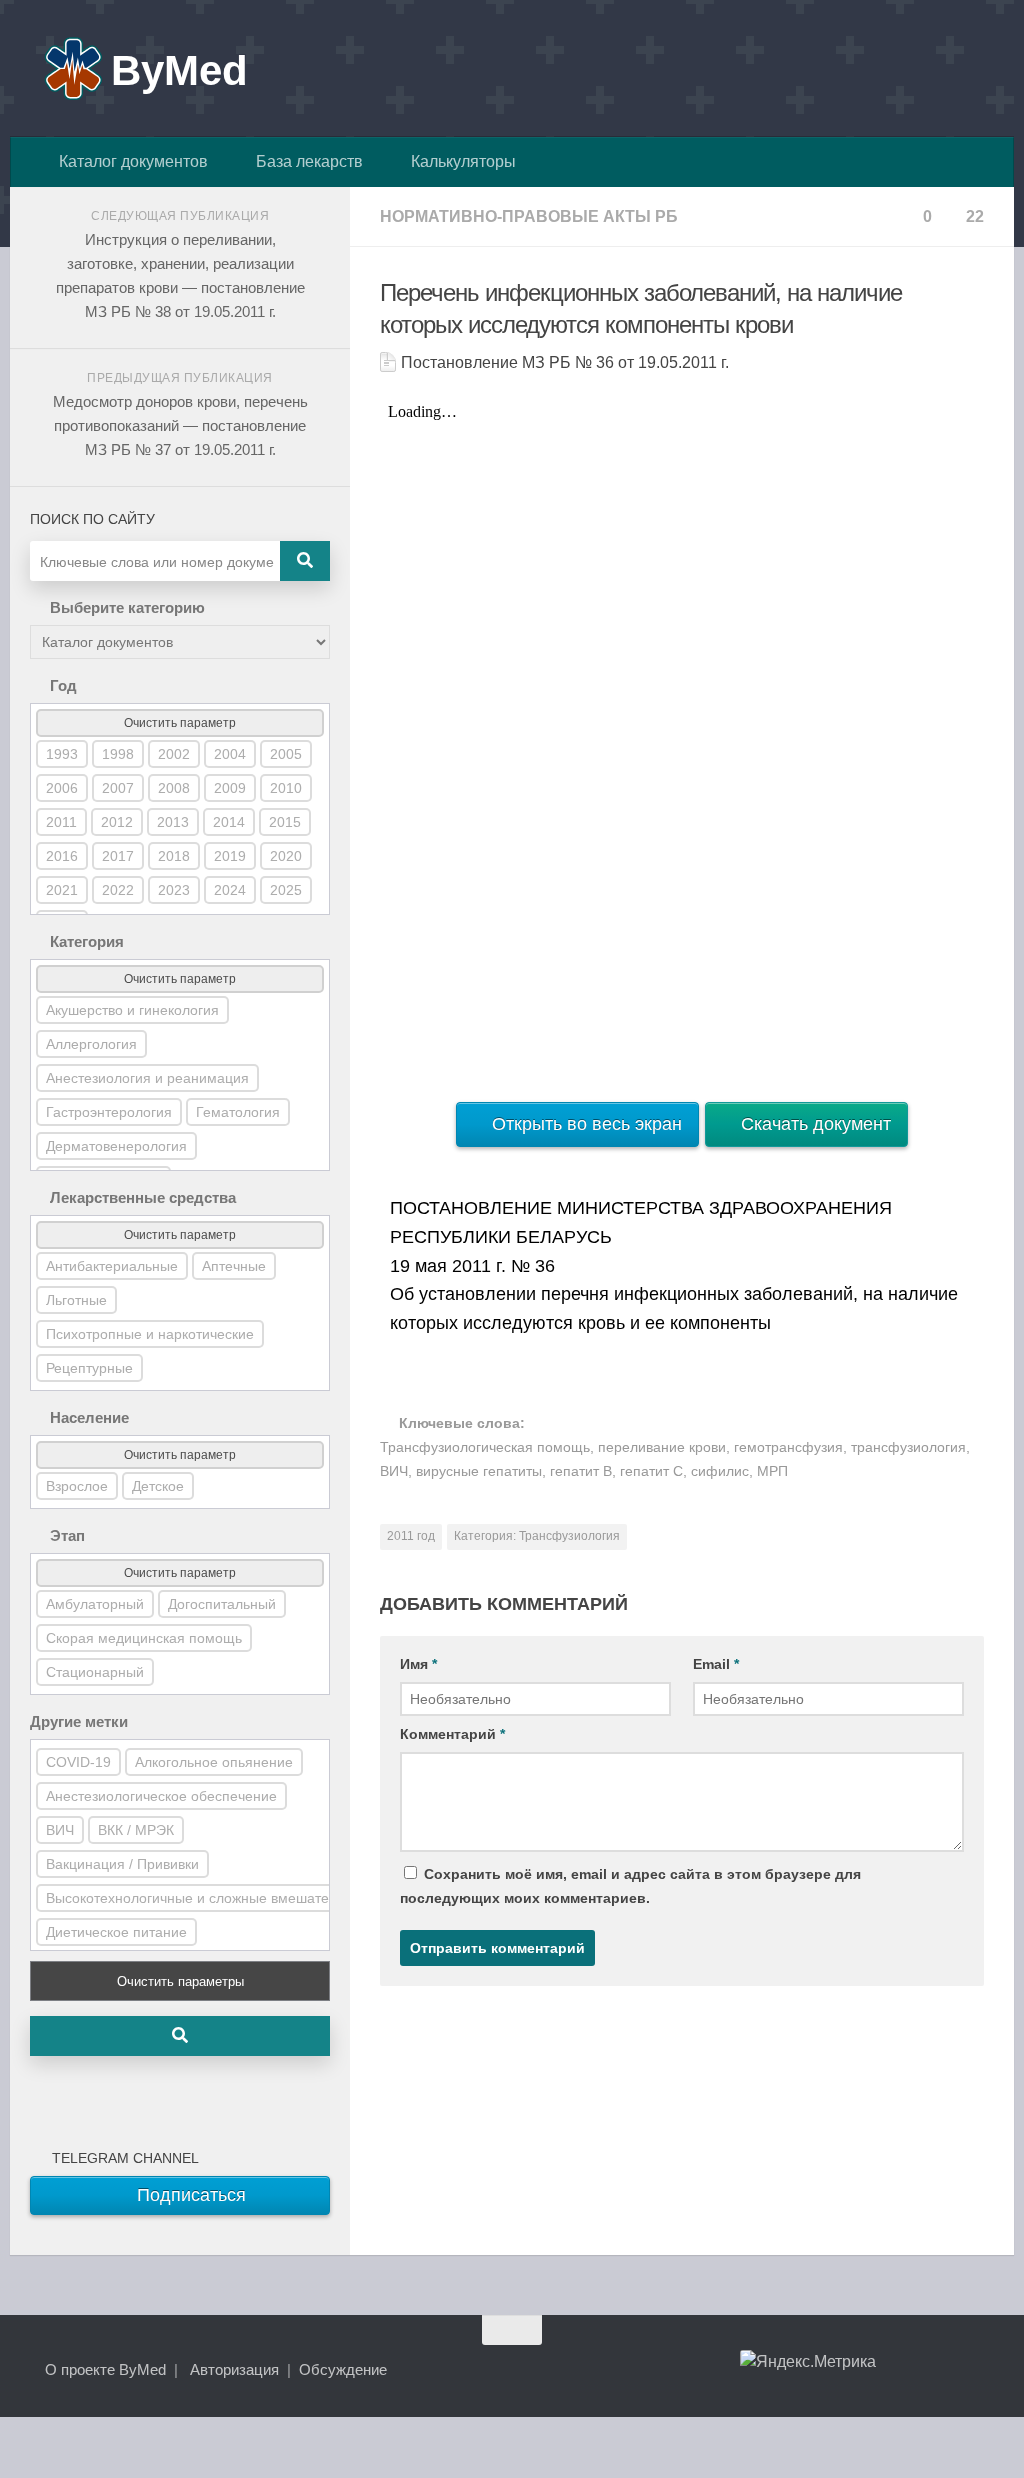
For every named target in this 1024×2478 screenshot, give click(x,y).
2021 (62, 890)
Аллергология (91, 1044)
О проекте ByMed (105, 2369)
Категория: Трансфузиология (537, 1536)
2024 (230, 890)
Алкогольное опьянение (214, 1762)
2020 (286, 856)
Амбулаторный (95, 1604)
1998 (118, 754)
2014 (229, 822)
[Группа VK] (898, 2369)
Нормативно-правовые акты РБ (529, 216)
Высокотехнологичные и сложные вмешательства (209, 1898)
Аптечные (234, 1266)
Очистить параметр (180, 723)
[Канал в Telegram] (934, 2369)
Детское (158, 1486)
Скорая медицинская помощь (144, 1638)
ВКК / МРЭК (136, 1830)
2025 (286, 890)
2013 (173, 822)
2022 (118, 890)
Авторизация (234, 2369)
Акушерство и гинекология (132, 1010)
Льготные (76, 1300)
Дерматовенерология (116, 1146)
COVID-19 (78, 1762)
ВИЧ (60, 1830)
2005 (286, 754)
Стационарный (95, 1672)
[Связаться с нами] (970, 2369)
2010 (286, 788)
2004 (230, 754)
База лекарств (305, 161)
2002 (174, 754)
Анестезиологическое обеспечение (161, 1796)
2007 (118, 788)
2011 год (411, 1536)
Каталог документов (129, 161)
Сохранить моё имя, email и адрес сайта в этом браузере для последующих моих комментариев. (630, 1886)
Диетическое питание (116, 1932)
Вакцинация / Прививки (122, 1864)
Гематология (238, 1112)
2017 (118, 856)
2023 (174, 890)
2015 (285, 822)
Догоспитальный (222, 1604)
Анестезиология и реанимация (147, 1078)
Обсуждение (343, 2369)
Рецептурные (89, 1368)
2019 (230, 856)
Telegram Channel (121, 2158)
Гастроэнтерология (109, 1112)
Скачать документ (813, 1124)
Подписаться (189, 2195)
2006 (62, 788)
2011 (61, 822)
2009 (230, 788)
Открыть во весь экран (584, 1124)
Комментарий (452, 1734)
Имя (418, 1664)
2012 (117, 822)
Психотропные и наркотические (150, 1334)
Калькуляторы (459, 161)
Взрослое (77, 1486)
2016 (62, 856)
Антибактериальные (112, 1266)
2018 (174, 856)
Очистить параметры (180, 1981)
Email (716, 1664)
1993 (62, 754)
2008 (174, 788)
